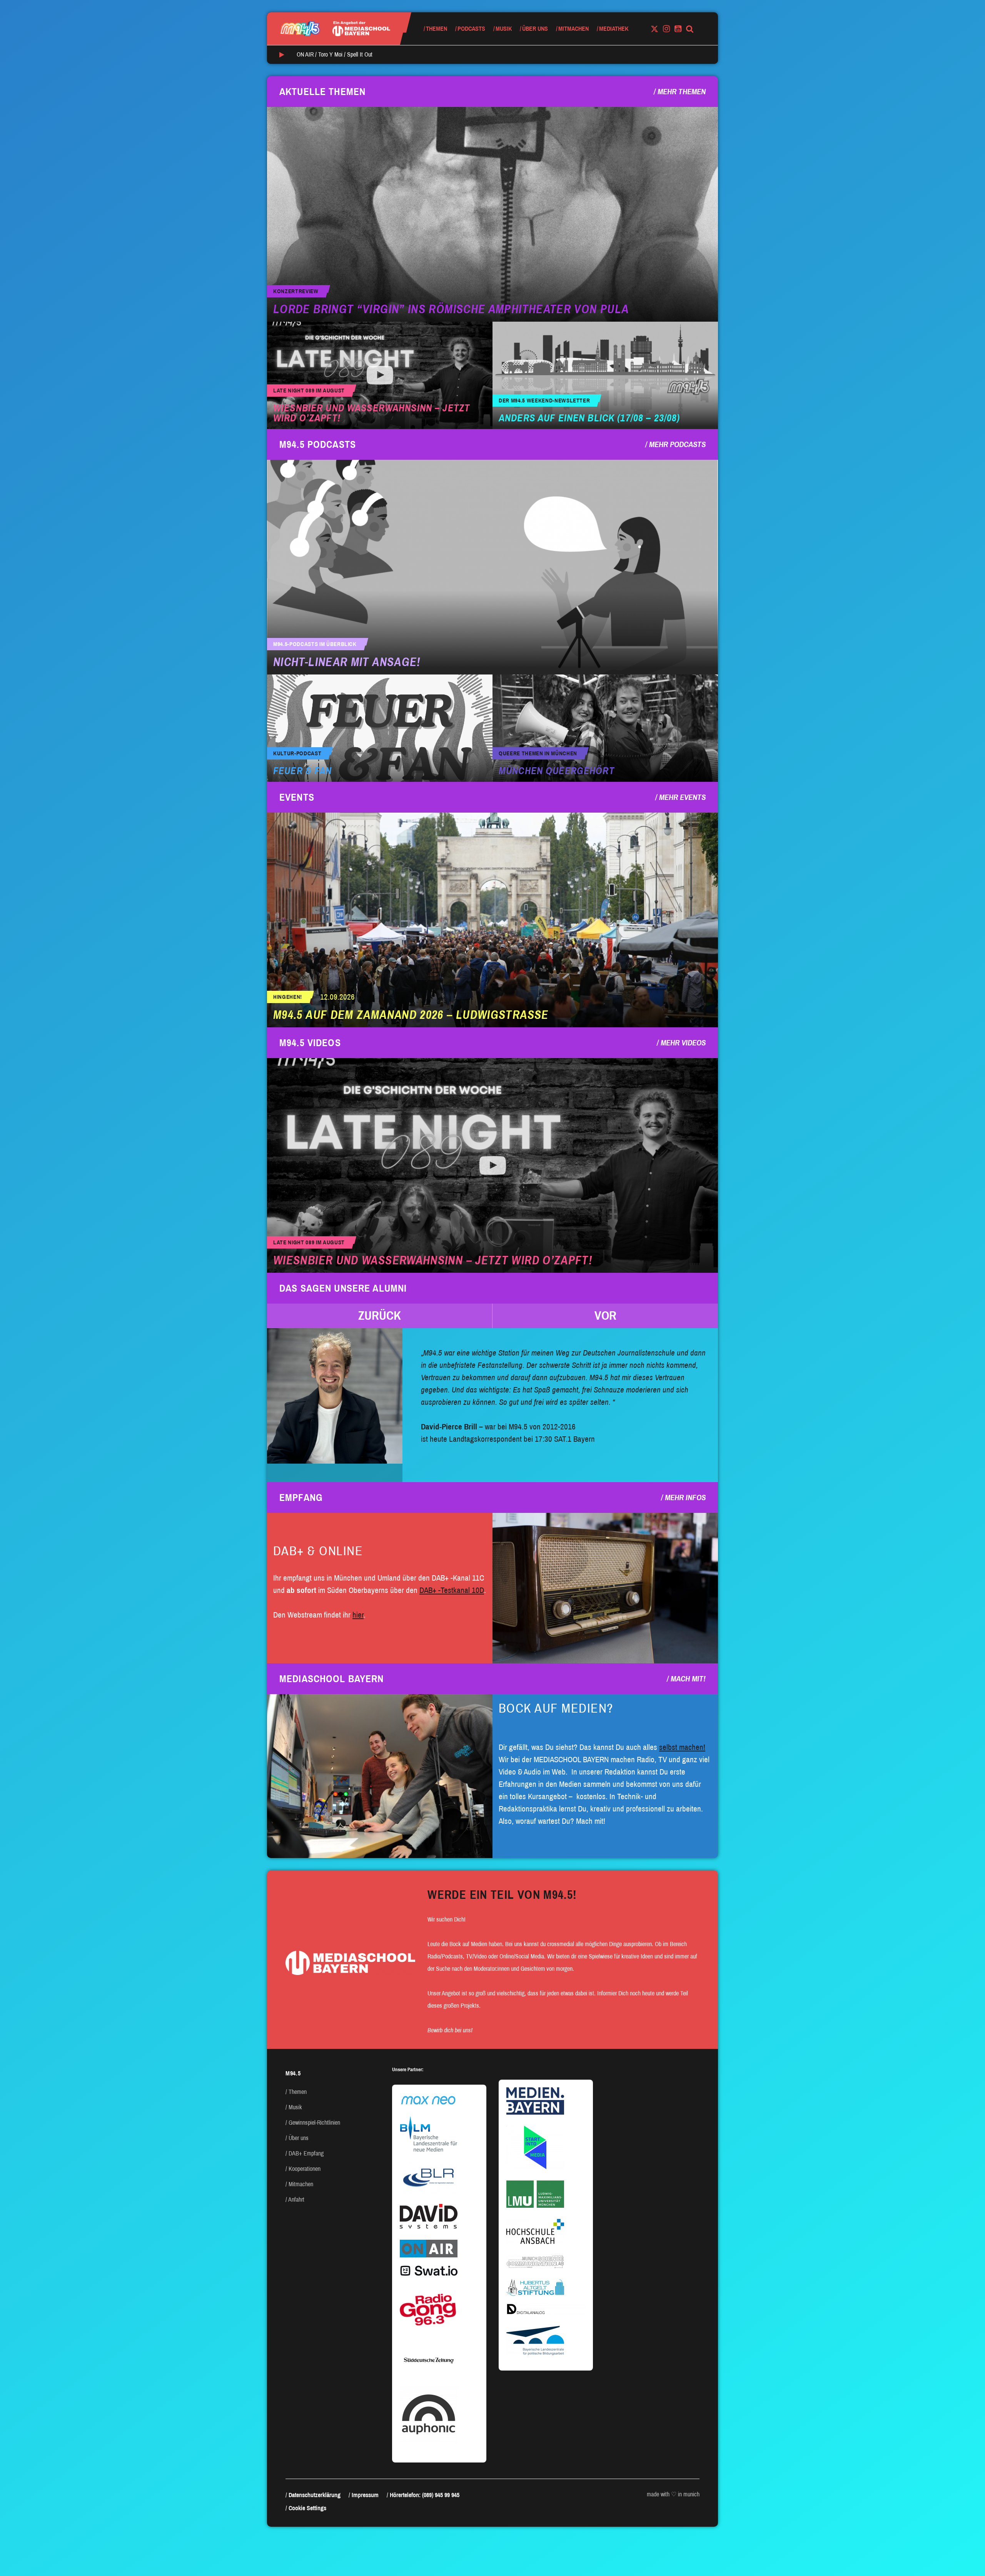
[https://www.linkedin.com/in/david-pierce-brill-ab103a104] (335, 1396)
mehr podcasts (677, 444)
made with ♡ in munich (673, 2494)
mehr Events (682, 797)
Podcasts (471, 29)
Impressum (365, 2495)
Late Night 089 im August (309, 391)
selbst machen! (682, 1747)
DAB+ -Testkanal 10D (452, 1590)
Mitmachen (573, 29)
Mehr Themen (682, 92)
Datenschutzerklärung (315, 2495)
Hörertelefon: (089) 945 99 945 (425, 2495)
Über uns (535, 29)
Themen (437, 29)
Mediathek (614, 29)
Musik (504, 29)
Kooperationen (305, 2169)
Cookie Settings (307, 2508)
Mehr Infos (685, 1498)
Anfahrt (296, 2200)
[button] (380, 1316)
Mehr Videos (683, 1043)
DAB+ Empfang (306, 2153)
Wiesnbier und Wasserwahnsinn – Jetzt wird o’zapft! (371, 413)
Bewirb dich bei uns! (450, 2030)
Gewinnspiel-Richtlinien (314, 2123)
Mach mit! (688, 1679)
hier (358, 1615)
